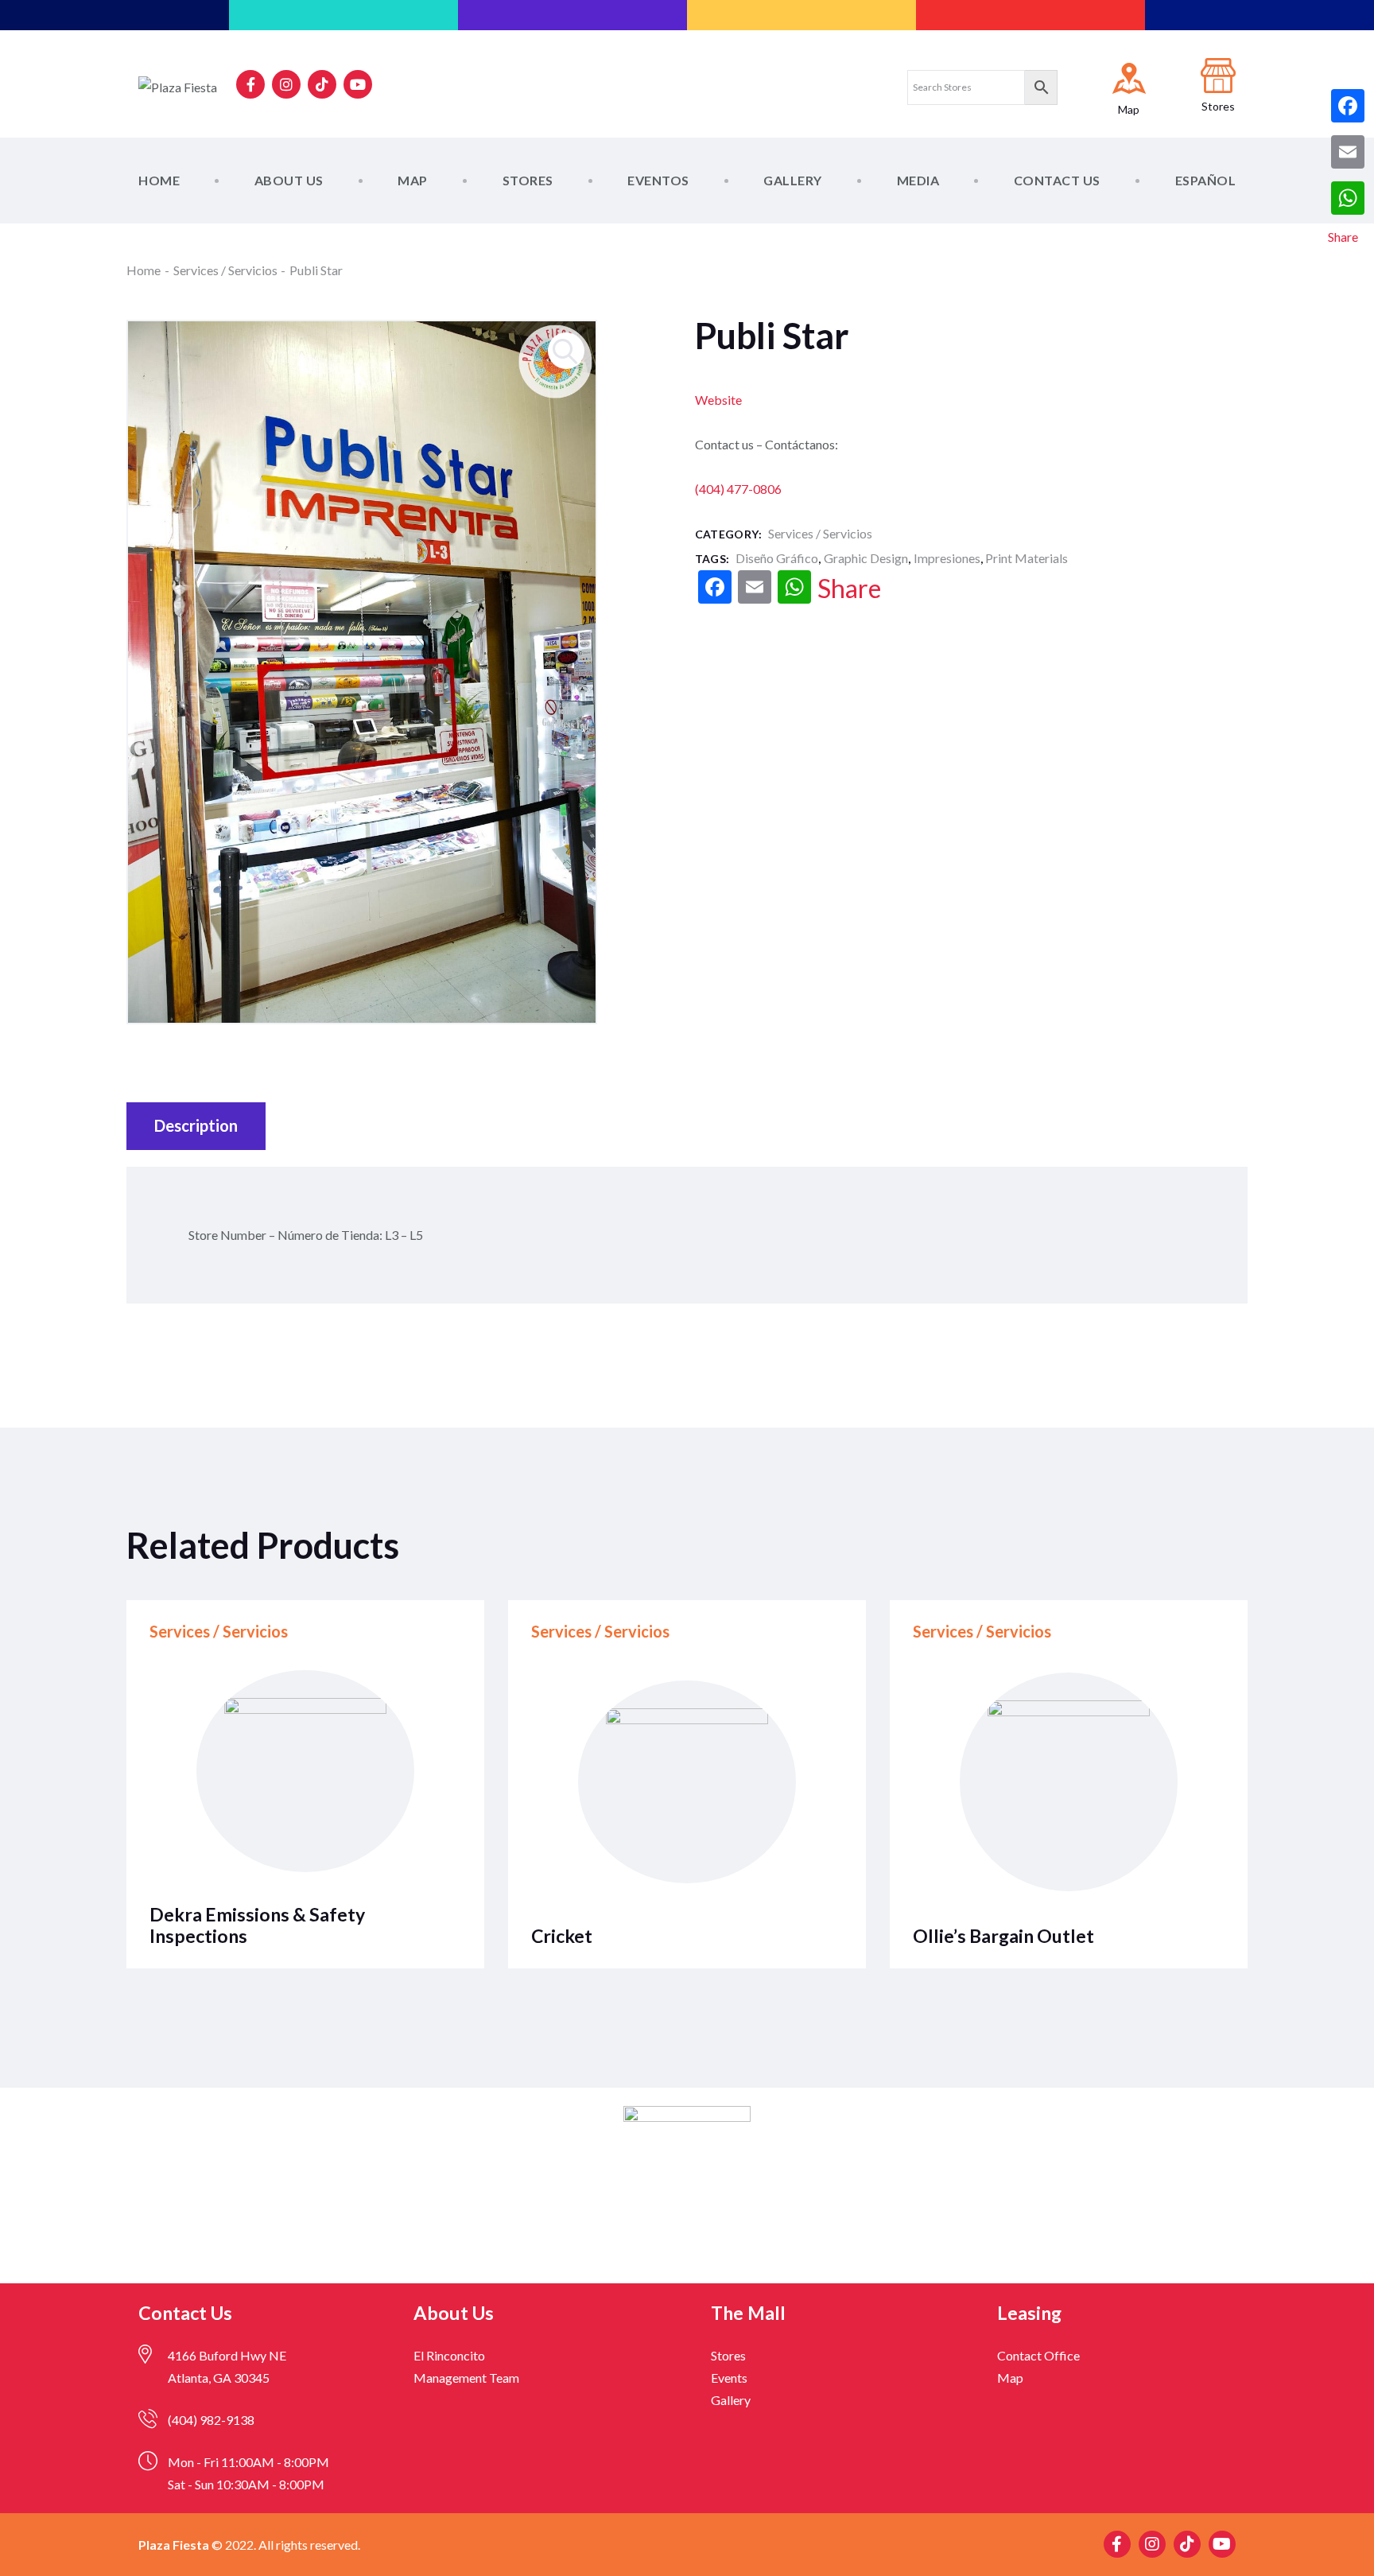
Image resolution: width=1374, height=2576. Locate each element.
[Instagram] (286, 84)
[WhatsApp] (1348, 198)
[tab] (196, 1126)
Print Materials (1027, 558)
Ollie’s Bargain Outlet (1003, 1936)
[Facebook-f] (250, 84)
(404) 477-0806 (738, 489)
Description (196, 1125)
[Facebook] (1348, 106)
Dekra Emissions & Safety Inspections (257, 1925)
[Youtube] (358, 84)
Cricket (562, 1936)
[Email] (1348, 152)
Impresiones (947, 558)
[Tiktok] (322, 84)
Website (718, 400)
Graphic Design (866, 558)
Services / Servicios (225, 270)
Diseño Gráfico (777, 558)
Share (849, 589)
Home (144, 270)
